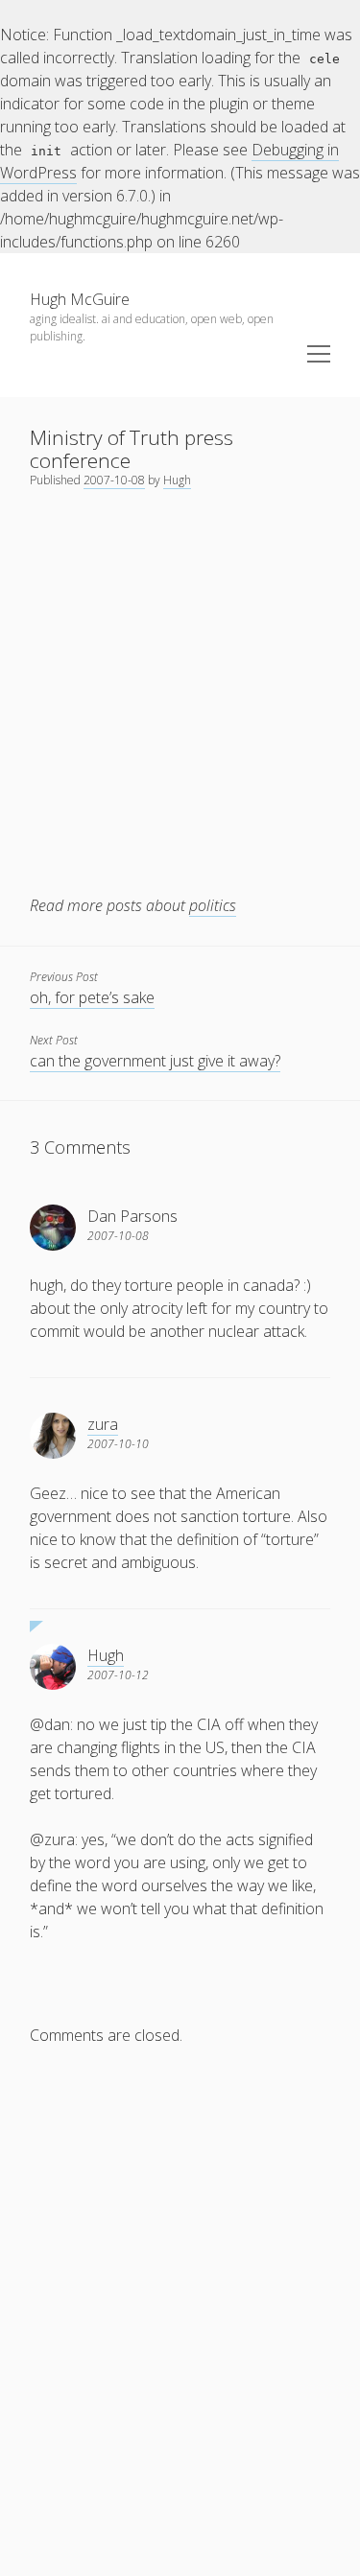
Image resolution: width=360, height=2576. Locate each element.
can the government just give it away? (155, 1061)
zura (103, 1424)
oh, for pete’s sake (92, 997)
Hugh (177, 480)
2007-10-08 (114, 480)
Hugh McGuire (80, 299)
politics (213, 905)
